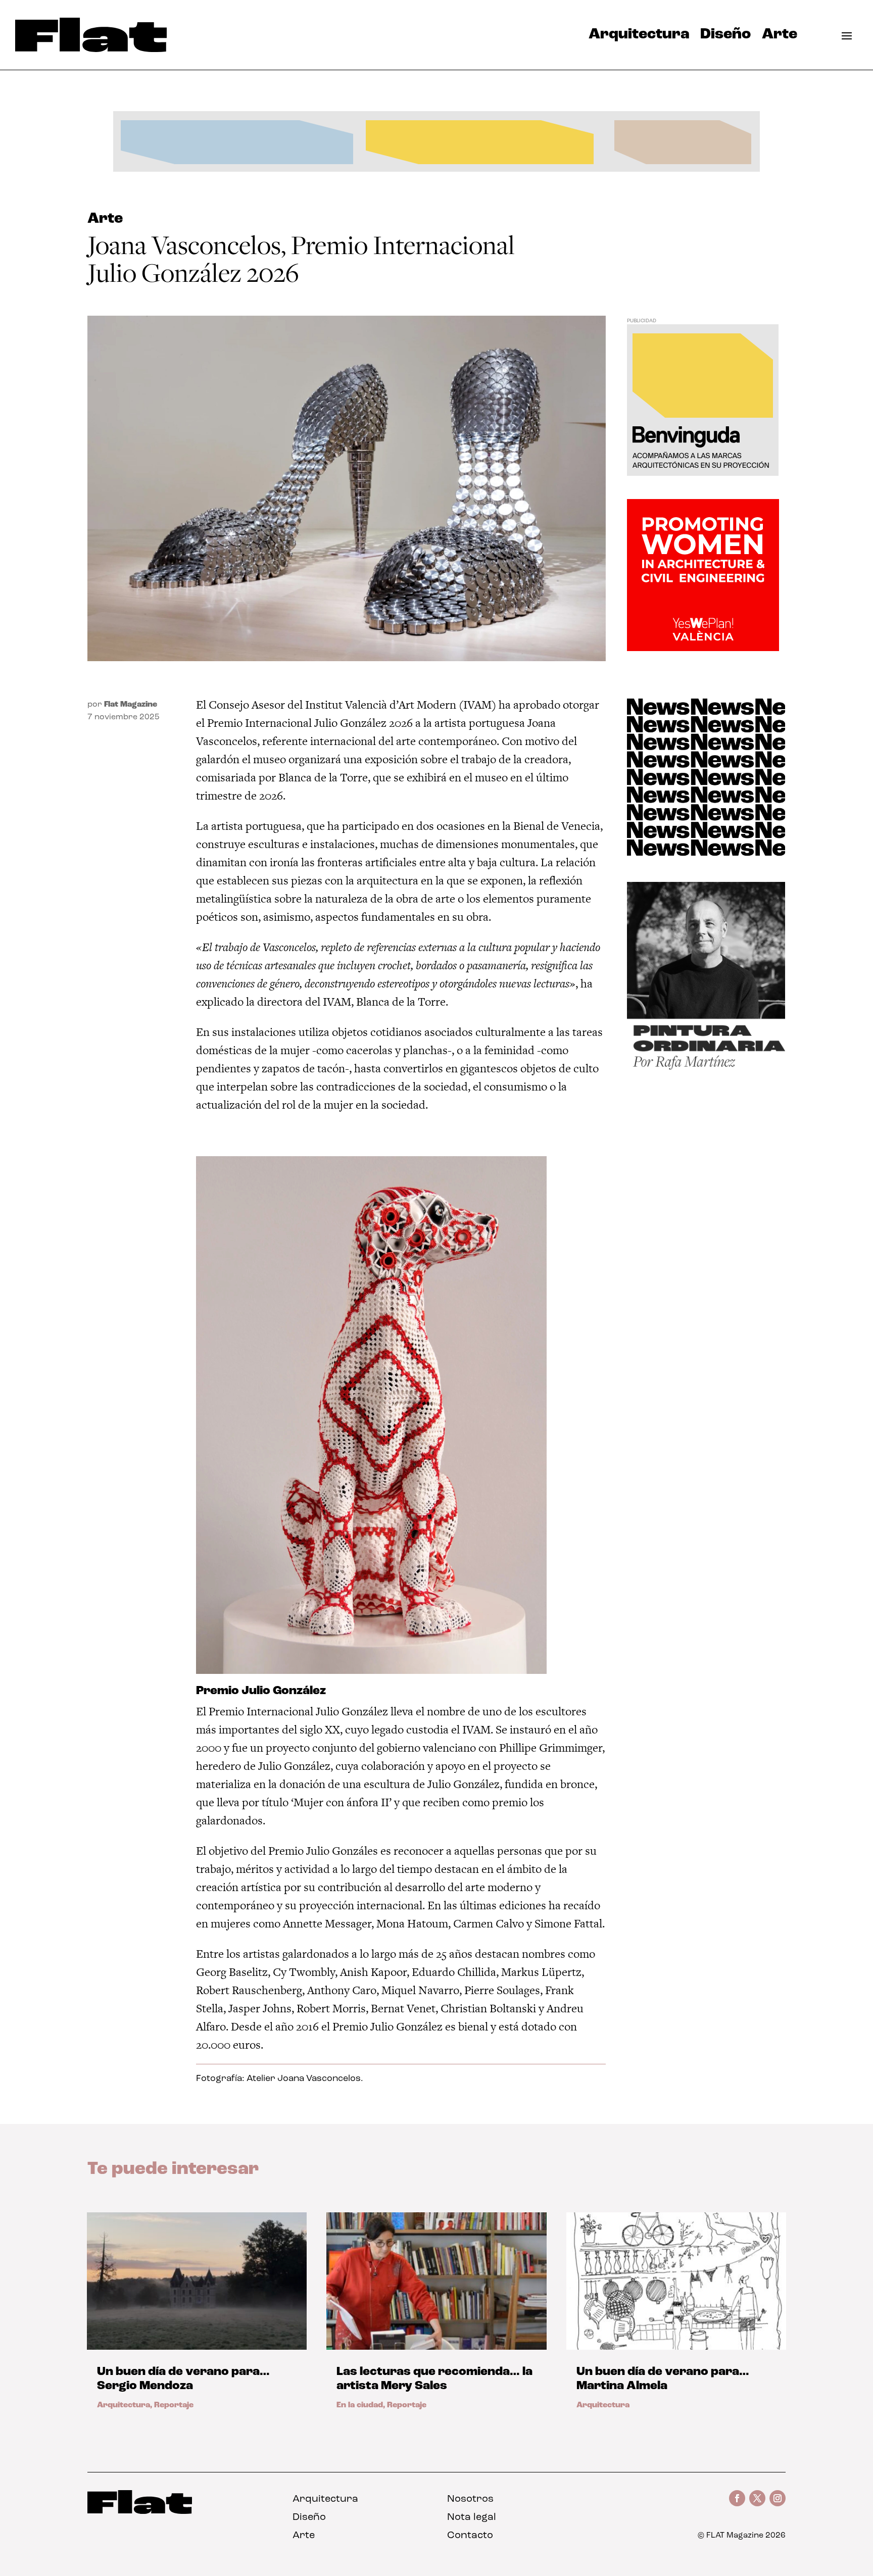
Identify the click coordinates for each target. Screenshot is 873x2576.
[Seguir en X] (757, 2498)
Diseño (725, 37)
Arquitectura (639, 37)
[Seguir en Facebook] (737, 2498)
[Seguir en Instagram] (778, 2498)
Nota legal (472, 2517)
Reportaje (174, 2405)
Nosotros (470, 2499)
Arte (780, 37)
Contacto (470, 2536)
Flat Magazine (131, 705)
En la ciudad (360, 2405)
